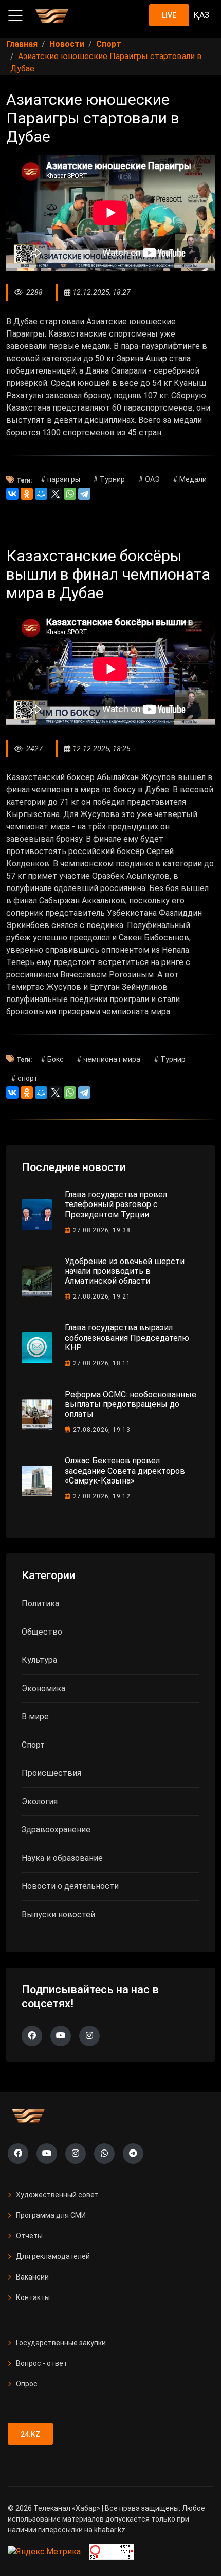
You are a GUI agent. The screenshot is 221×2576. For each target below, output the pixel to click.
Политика (40, 1604)
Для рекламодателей (53, 2256)
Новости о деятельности (70, 1886)
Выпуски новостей (58, 1914)
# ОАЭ (149, 479)
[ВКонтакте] (12, 494)
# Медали (190, 479)
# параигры (60, 479)
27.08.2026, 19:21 (102, 1296)
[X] (56, 494)
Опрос (27, 2384)
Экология (40, 1801)
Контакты (33, 2297)
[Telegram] (84, 494)
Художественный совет (57, 2195)
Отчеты (29, 2236)
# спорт (24, 1078)
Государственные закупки (61, 2343)
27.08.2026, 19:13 (102, 1430)
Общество (42, 1632)
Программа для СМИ (51, 2215)
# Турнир (109, 479)
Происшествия (51, 1773)
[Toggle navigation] (15, 15)
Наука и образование (62, 1858)
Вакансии (32, 2277)
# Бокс (52, 1059)
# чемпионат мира (108, 1059)
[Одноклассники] (27, 494)
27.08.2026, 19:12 (102, 1496)
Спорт (33, 1745)
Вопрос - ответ (42, 2363)
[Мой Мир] (41, 494)
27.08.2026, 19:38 (102, 1230)
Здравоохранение (56, 1830)
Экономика (43, 1688)
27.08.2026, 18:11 (102, 1363)
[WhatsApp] (70, 494)
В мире (35, 1717)
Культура (39, 1660)
